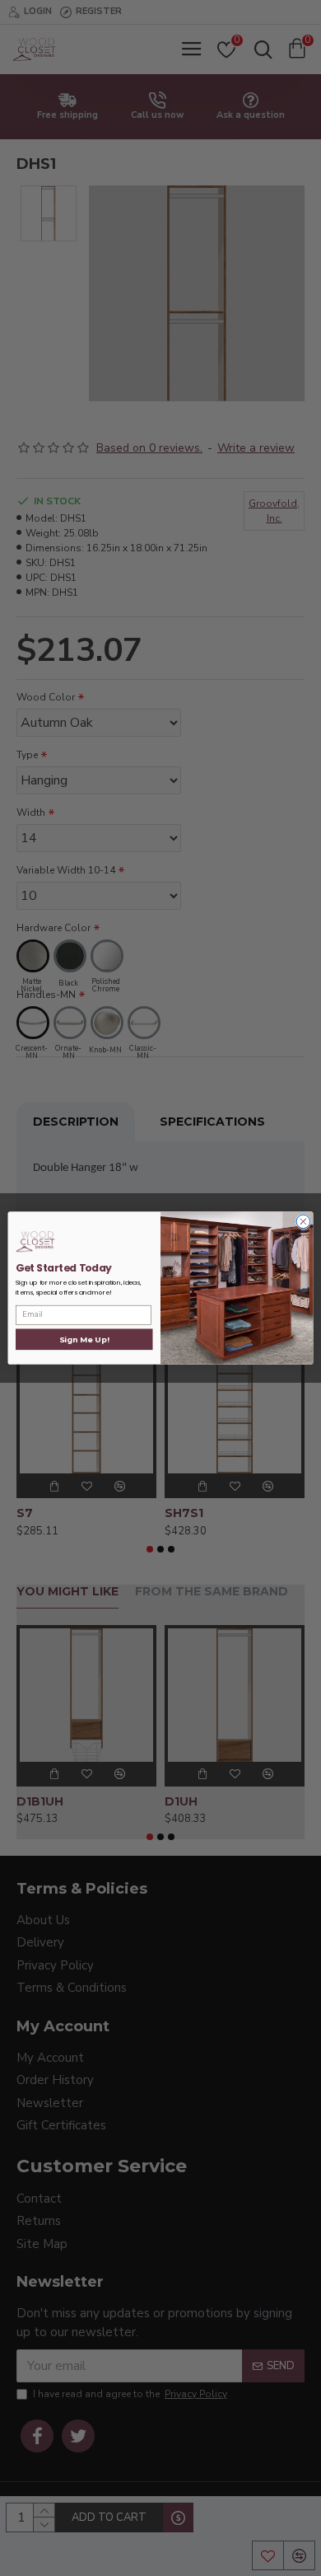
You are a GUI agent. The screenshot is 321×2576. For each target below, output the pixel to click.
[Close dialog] (303, 1222)
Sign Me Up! (84, 1339)
